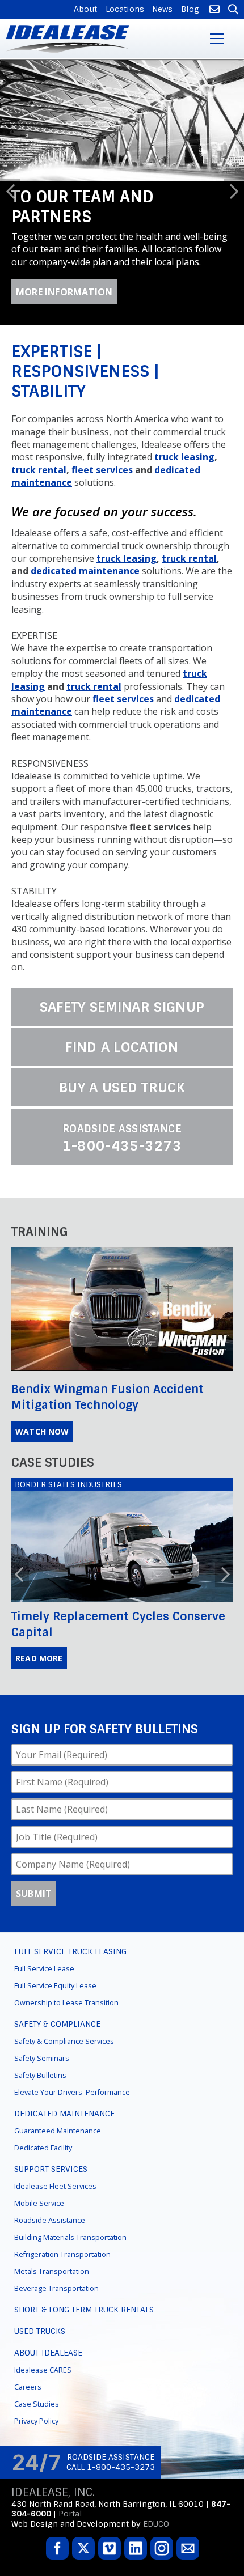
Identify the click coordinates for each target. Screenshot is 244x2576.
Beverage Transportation (56, 2346)
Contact (213, 10)
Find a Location (122, 1105)
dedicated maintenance (85, 629)
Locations (125, 9)
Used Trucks (40, 2388)
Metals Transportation (52, 2329)
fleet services (102, 527)
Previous (10, 220)
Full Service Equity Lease (55, 2043)
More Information (64, 350)
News (162, 9)
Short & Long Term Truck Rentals (84, 2367)
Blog (190, 9)
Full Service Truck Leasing (70, 2009)
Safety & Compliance (57, 2081)
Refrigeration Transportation (62, 2312)
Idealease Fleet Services (55, 2244)
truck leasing (184, 515)
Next (234, 220)
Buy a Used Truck (122, 1145)
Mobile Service (39, 2261)
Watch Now (42, 1489)
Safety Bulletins (40, 2132)
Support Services (51, 2226)
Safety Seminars (42, 2115)
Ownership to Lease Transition (66, 2060)
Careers (28, 2444)
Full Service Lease (44, 2026)
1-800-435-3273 (122, 1196)
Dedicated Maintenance (64, 2171)
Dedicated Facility (43, 2205)
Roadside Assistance (50, 2278)
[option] (122, 221)
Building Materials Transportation (70, 2295)
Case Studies (37, 2461)
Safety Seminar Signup (122, 1064)
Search (232, 10)
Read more (39, 1715)
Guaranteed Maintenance (58, 2188)
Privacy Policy (36, 2478)
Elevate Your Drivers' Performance (72, 2150)
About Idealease (48, 2410)
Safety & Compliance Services (64, 2098)
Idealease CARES (43, 2427)
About (85, 9)
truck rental (39, 527)
